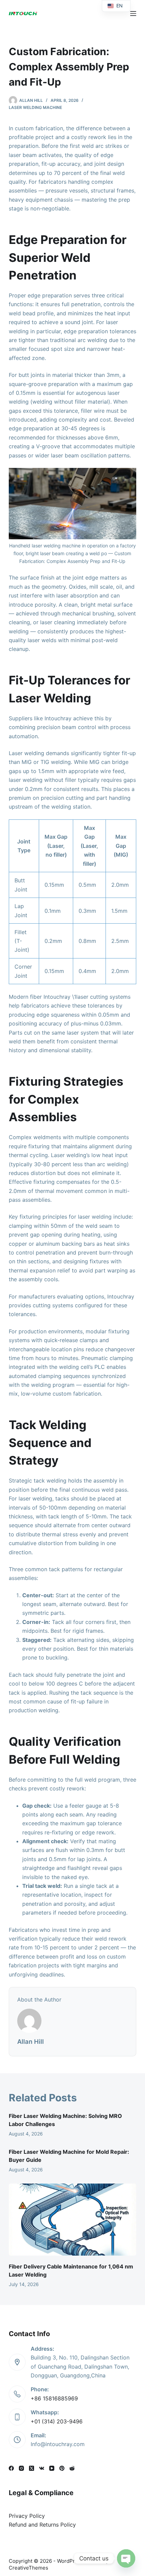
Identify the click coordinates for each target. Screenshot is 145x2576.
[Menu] (133, 14)
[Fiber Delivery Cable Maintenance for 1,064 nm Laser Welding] (72, 2220)
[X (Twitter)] (32, 2468)
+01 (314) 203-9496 (57, 2421)
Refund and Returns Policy (42, 2525)
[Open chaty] (126, 2558)
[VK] (42, 2468)
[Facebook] (11, 2468)
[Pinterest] (62, 2468)
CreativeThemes (28, 2568)
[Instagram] (21, 2468)
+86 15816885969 (54, 2398)
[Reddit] (72, 2468)
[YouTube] (52, 2468)
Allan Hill (31, 2041)
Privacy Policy (27, 2516)
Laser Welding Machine (35, 107)
